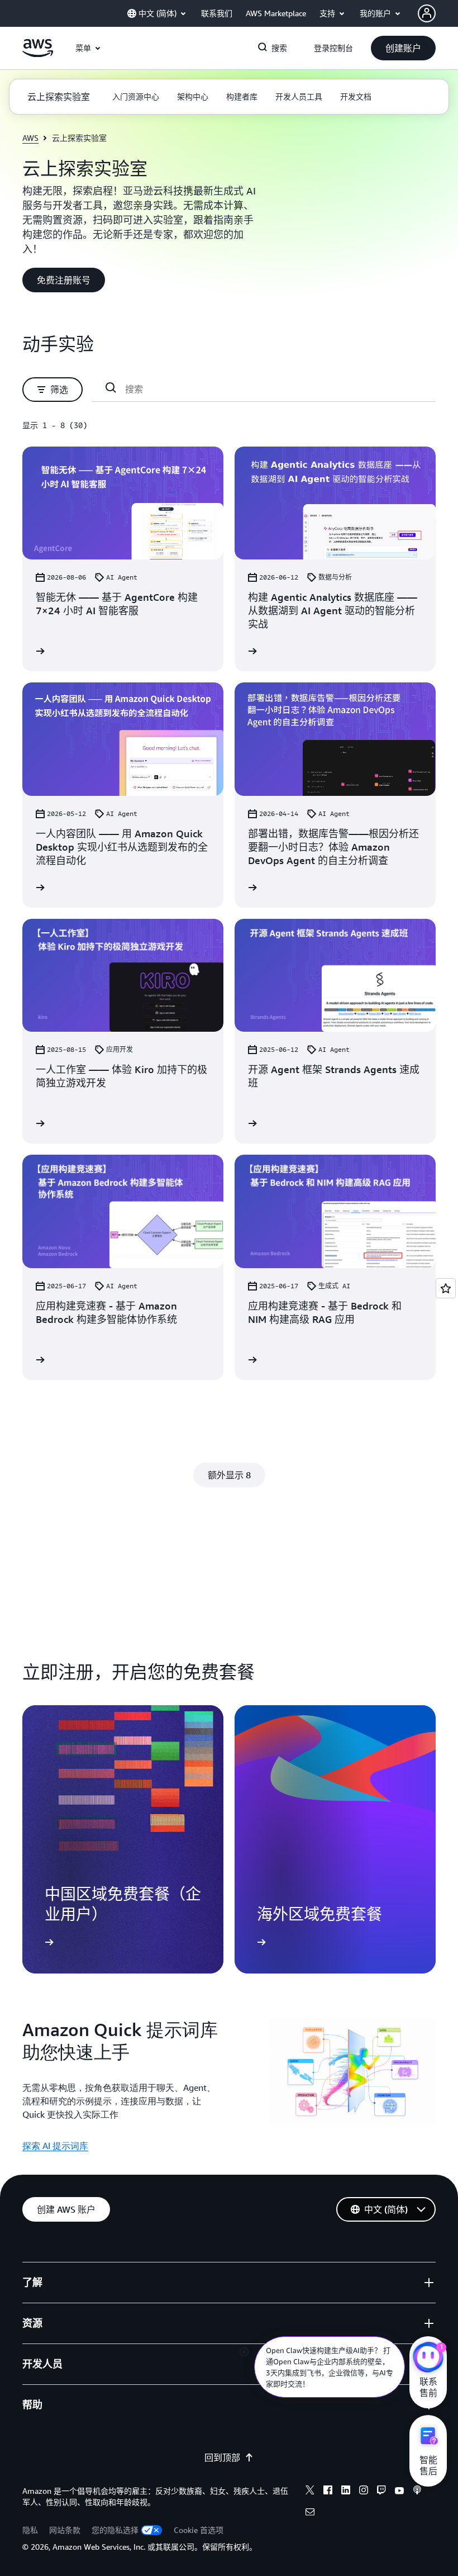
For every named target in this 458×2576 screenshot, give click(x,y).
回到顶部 (222, 2458)
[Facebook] (328, 2492)
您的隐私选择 (115, 2530)
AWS (30, 138)
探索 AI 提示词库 (55, 2146)
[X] (310, 2492)
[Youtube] (399, 2492)
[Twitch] (381, 2492)
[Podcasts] (417, 2492)
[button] (403, 48)
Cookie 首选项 (199, 2530)
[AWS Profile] (427, 13)
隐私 (30, 2530)
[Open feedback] (446, 1288)
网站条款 (65, 2530)
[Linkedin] (346, 2492)
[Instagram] (364, 2492)
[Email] (310, 2513)
